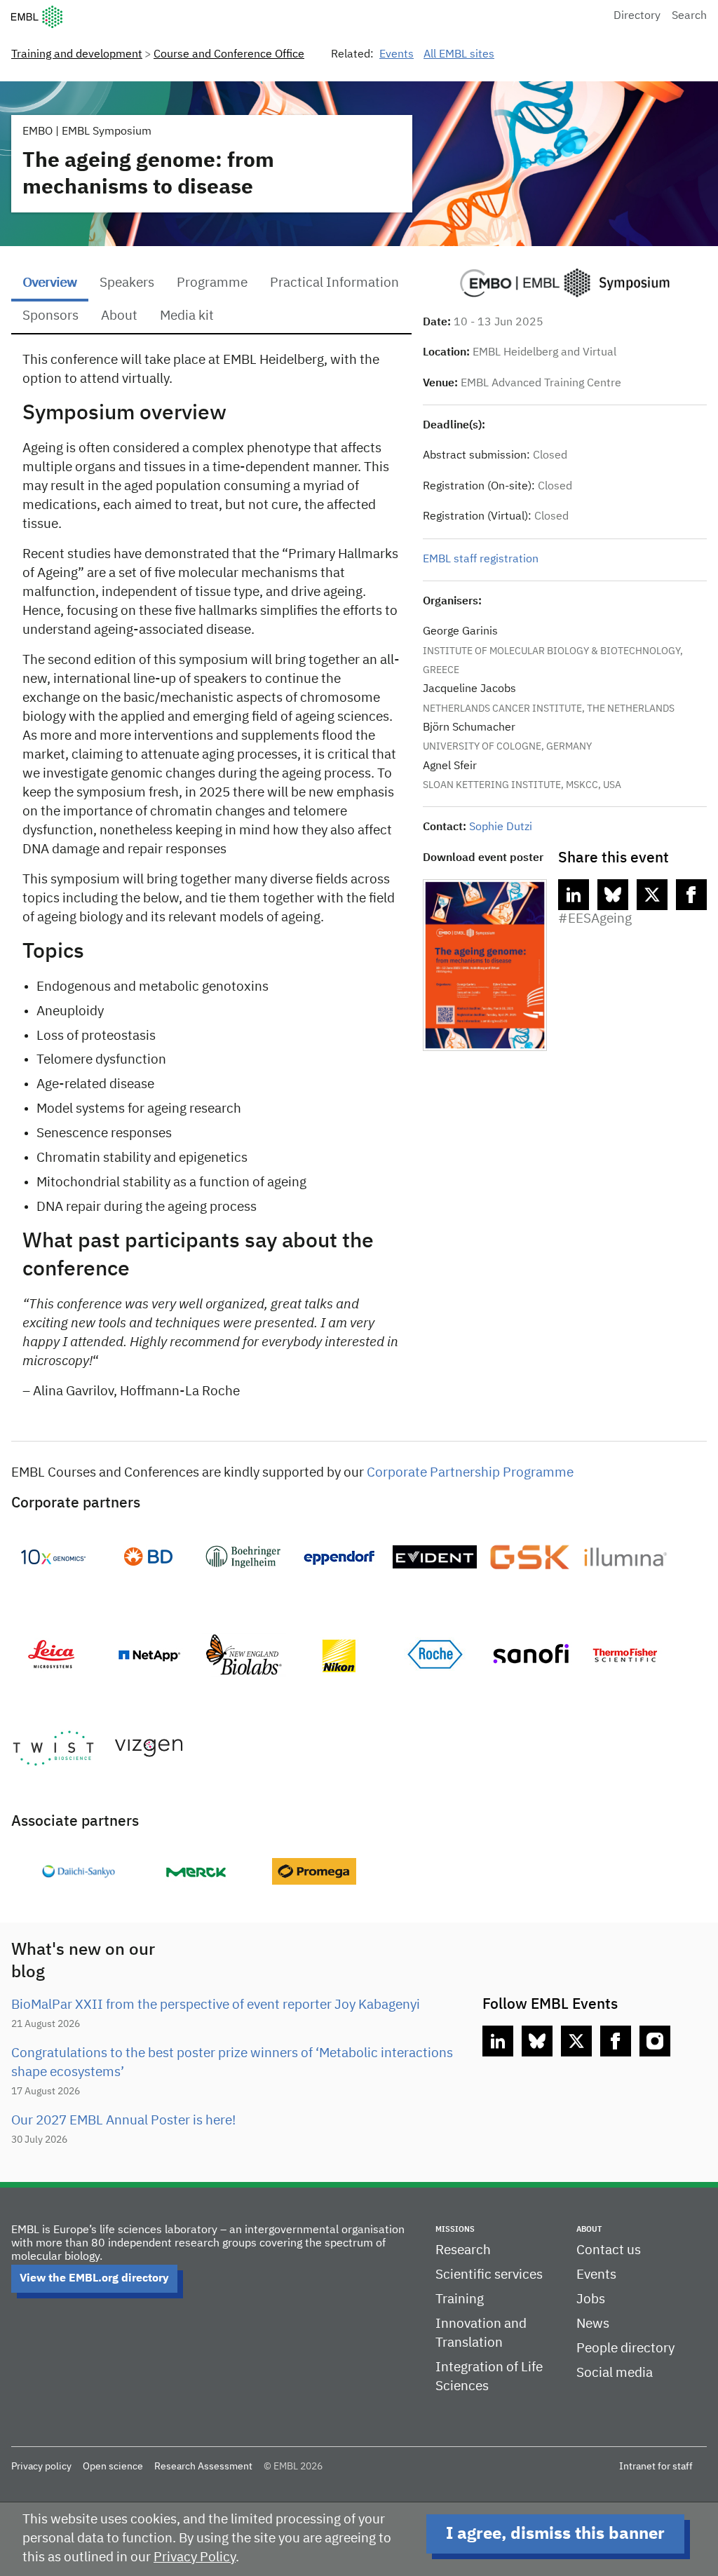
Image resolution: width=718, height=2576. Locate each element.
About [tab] (119, 316)
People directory (625, 2348)
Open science (113, 2467)
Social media (615, 2373)
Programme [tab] (212, 283)
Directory (637, 16)
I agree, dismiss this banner (555, 2534)
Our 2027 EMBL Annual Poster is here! (123, 2121)
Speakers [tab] (127, 283)
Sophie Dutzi (501, 827)
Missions (455, 2229)
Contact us (609, 2250)
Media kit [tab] (187, 316)
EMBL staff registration (481, 560)
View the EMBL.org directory (94, 2279)
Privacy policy (41, 2467)
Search (689, 16)
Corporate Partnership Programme (470, 1473)
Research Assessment (203, 2467)
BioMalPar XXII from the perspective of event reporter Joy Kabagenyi (216, 2005)
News (593, 2324)
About (589, 2229)
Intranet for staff (656, 2467)
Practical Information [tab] (334, 283)
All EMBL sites (459, 55)
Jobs (591, 2299)
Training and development (77, 55)
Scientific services (489, 2275)
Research (463, 2250)
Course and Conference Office (229, 55)
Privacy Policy (195, 2557)
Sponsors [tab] (50, 316)
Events (397, 55)
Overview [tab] (50, 283)
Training (460, 2299)
